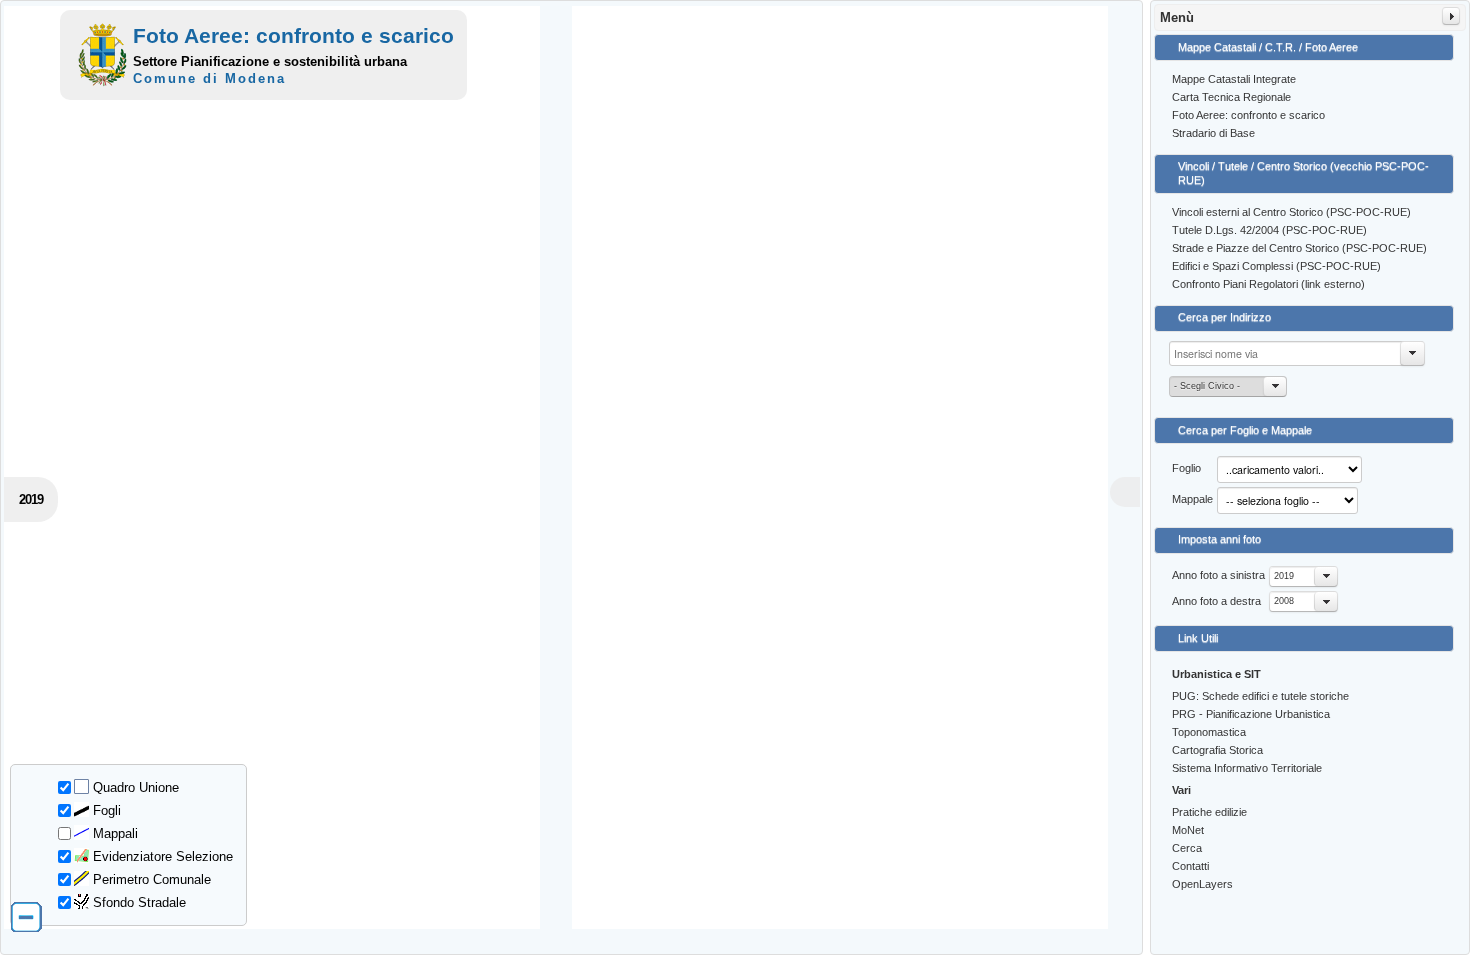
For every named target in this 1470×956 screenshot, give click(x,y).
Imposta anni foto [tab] (1219, 539)
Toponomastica (1209, 732)
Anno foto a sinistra (1218, 575)
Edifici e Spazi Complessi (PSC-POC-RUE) (1276, 266)
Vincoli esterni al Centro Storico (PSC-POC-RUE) (1291, 212)
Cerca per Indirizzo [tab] (1224, 317)
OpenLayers (1202, 884)
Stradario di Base (1213, 133)
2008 (1284, 601)
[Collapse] (1451, 16)
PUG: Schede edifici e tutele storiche (1260, 696)
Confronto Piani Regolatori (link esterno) (1268, 284)
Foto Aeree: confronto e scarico (1248, 115)
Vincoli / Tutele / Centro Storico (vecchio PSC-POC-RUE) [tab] (1303, 173)
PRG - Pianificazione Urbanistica (1251, 714)
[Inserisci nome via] (1413, 353)
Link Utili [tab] (1198, 638)
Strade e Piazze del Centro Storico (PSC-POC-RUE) (1299, 248)
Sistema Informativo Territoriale (1247, 768)
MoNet (1188, 830)
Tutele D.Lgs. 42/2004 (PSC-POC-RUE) (1269, 230)
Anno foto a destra (1216, 601)
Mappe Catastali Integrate (1234, 79)
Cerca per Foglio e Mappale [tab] (1245, 430)
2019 (1284, 576)
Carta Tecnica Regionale (1231, 97)
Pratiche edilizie (1209, 812)
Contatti (1190, 866)
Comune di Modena (209, 78)
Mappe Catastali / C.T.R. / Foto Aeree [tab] (1268, 47)
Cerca (1187, 848)
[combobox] (1303, 576)
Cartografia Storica (1217, 750)
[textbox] (1297, 353)
